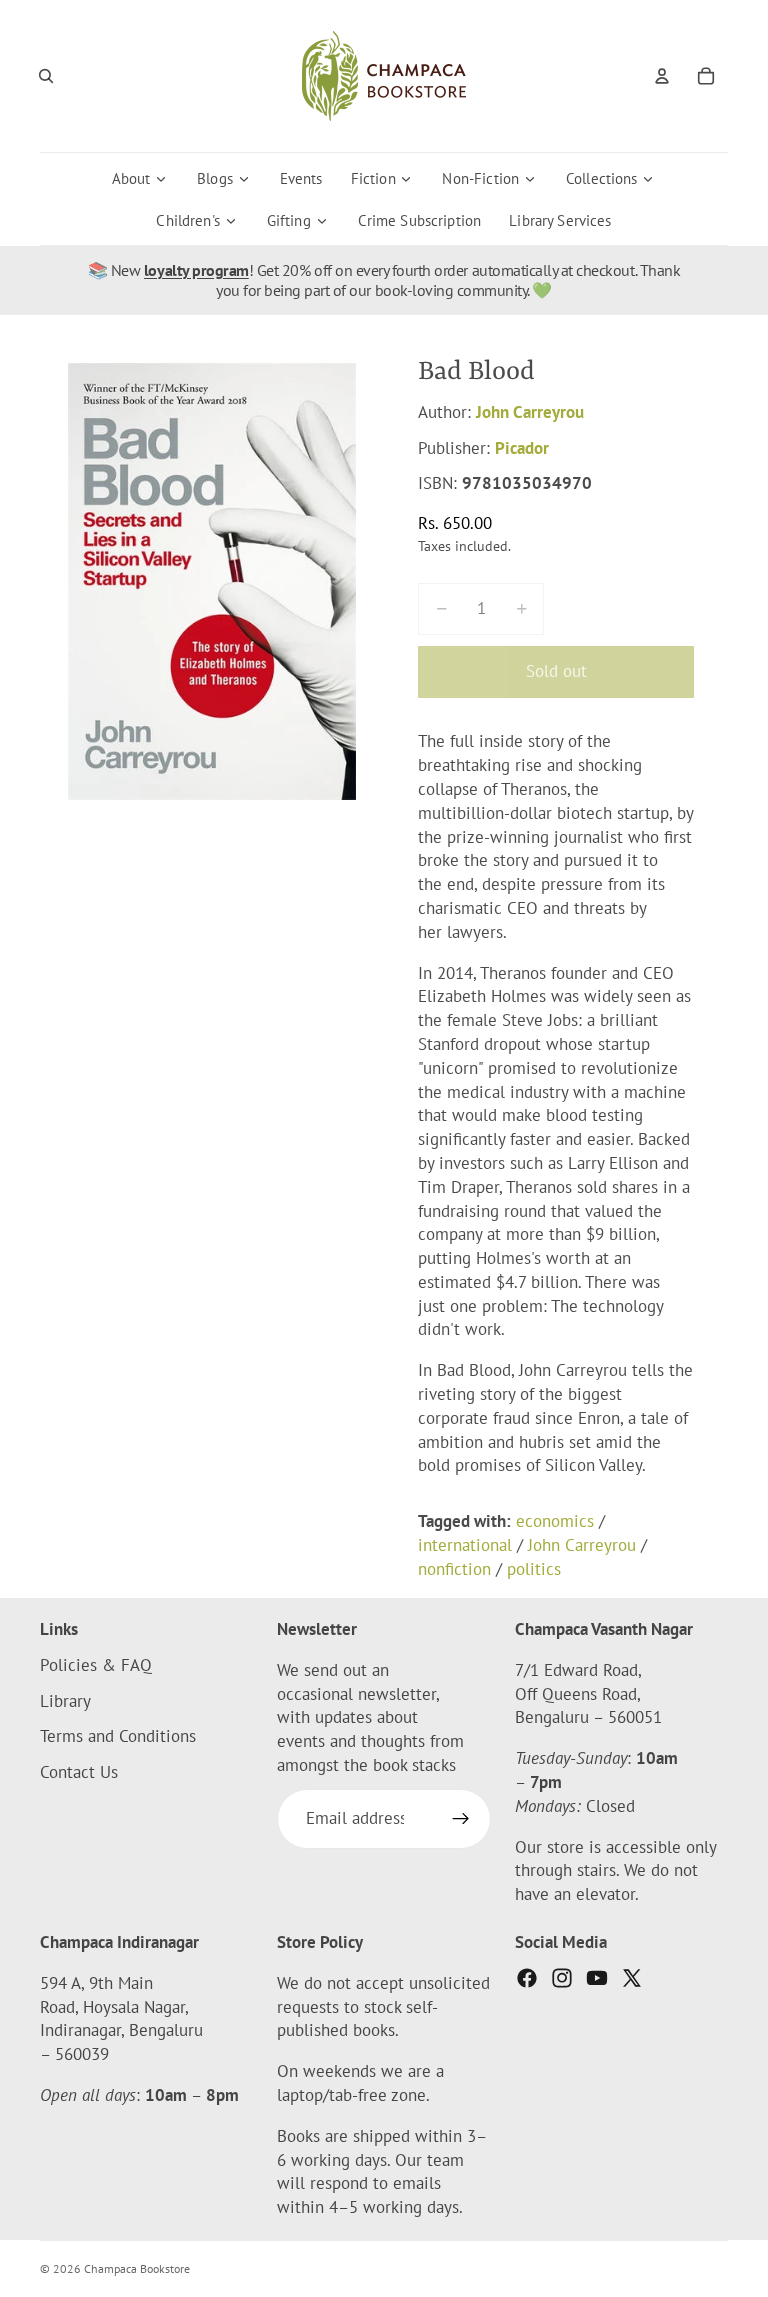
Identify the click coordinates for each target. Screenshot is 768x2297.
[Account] (662, 76)
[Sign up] (461, 1819)
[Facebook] (527, 1978)
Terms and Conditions (118, 1736)
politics (534, 1569)
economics (555, 1521)
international (465, 1545)
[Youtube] (597, 1978)
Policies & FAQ (96, 1664)
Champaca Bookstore (137, 2268)
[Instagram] (562, 1978)
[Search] (46, 76)
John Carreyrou (530, 412)
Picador (522, 448)
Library (65, 1700)
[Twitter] (632, 1978)
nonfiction (454, 1569)
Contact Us (79, 1772)
